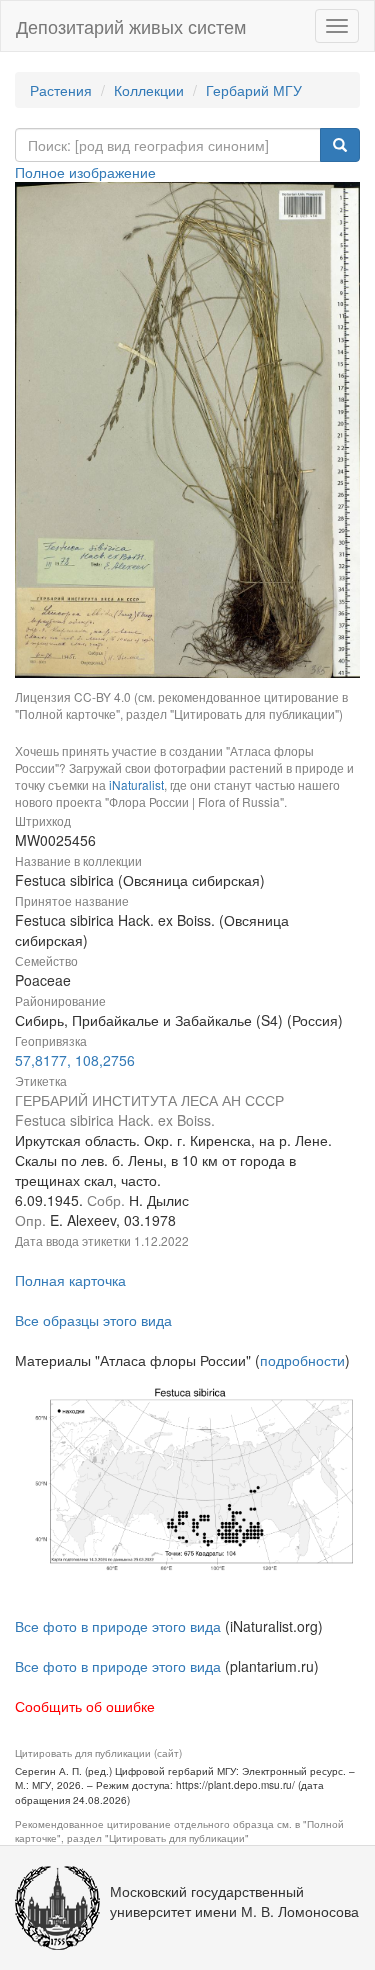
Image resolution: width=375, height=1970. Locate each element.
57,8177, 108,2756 (75, 1060)
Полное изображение (85, 172)
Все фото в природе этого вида (118, 1626)
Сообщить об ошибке (85, 1706)
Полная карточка (70, 1280)
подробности (302, 1360)
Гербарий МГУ (254, 90)
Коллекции (149, 90)
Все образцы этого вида (93, 1320)
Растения (61, 90)
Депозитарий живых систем (131, 26)
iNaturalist (136, 784)
